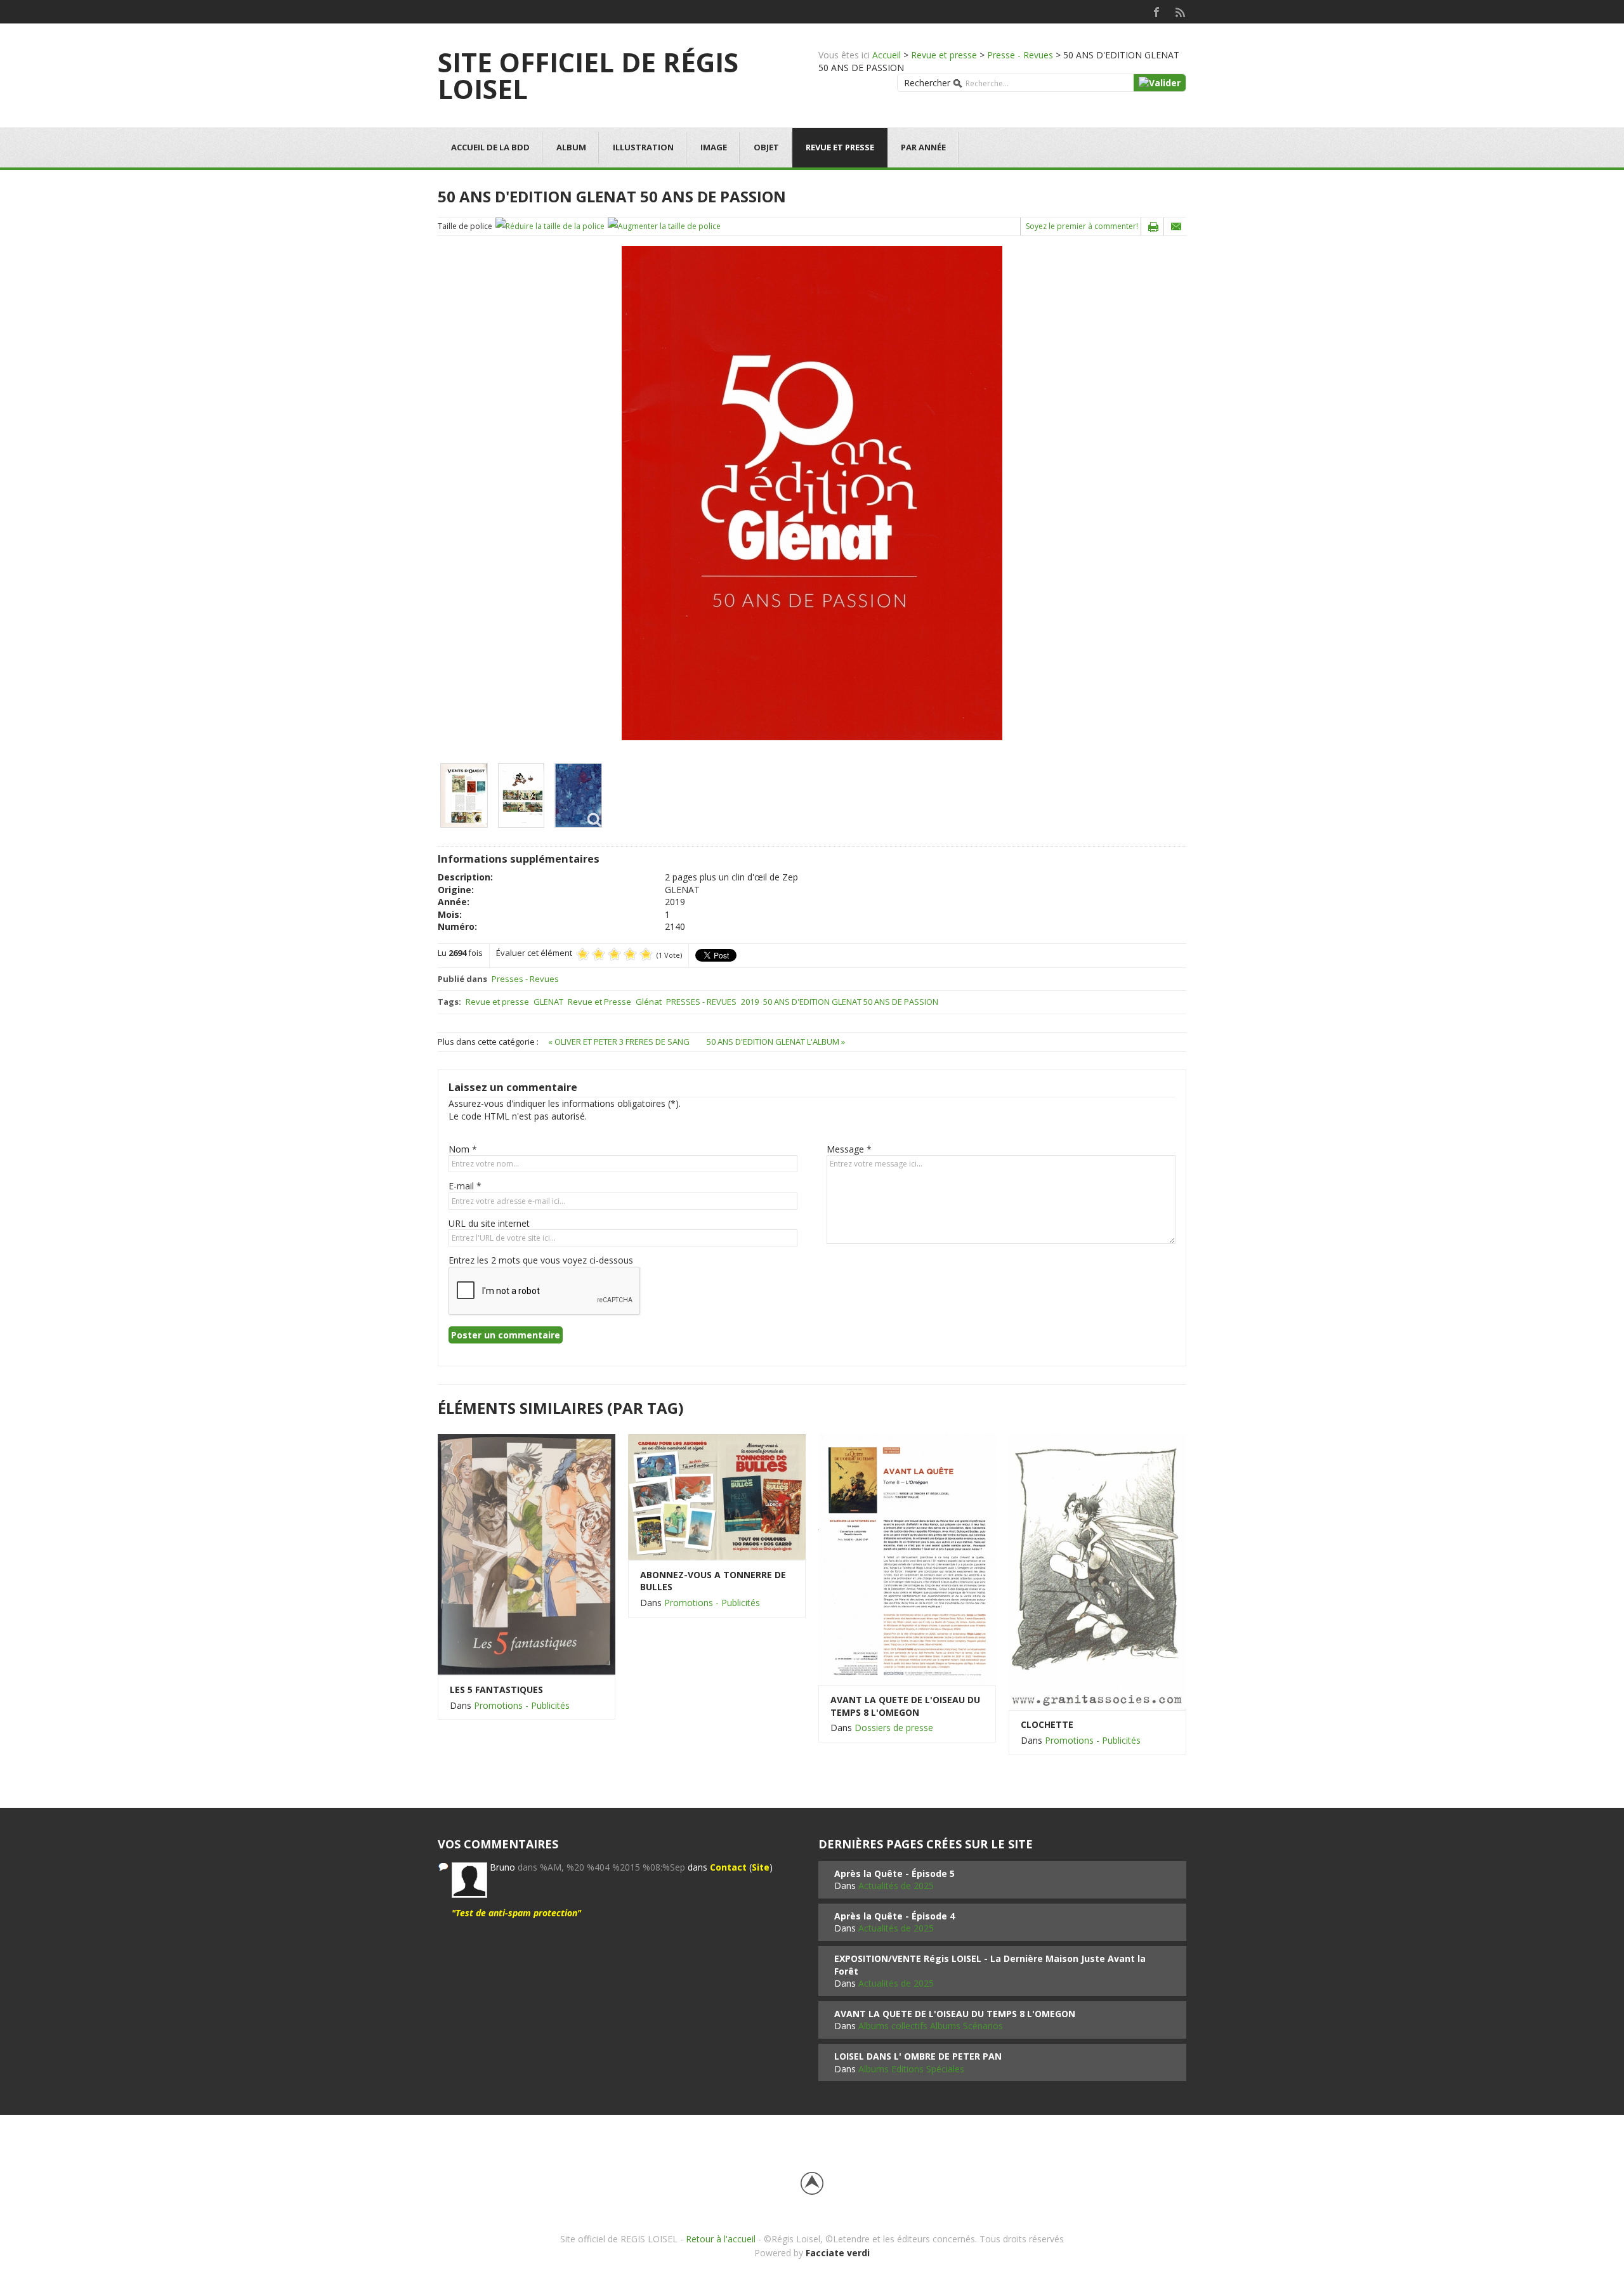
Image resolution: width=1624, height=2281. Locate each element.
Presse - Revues (1020, 55)
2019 (750, 1002)
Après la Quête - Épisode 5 (894, 1873)
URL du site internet (489, 1223)
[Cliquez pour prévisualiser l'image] (812, 493)
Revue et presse (944, 55)
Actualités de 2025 (896, 1886)
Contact (728, 1867)
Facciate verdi (838, 2253)
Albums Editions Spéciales (911, 2069)
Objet (766, 147)
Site (761, 1867)
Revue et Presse (599, 1002)
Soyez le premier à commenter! (1082, 226)
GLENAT (548, 1002)
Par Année (923, 147)
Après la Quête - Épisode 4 (894, 1916)
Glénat (649, 1002)
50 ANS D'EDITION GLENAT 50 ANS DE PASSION (851, 1002)
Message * (849, 1149)
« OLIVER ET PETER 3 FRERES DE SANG (620, 1042)
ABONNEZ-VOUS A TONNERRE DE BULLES (713, 1581)
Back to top (812, 2183)
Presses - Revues (525, 979)
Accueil (887, 55)
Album (571, 147)
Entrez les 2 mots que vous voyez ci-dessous (541, 1260)
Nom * (463, 1149)
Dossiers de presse (894, 1728)
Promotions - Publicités (522, 1705)
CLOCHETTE (1047, 1724)
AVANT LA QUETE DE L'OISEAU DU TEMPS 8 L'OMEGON (905, 1706)
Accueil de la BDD (490, 147)
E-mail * (465, 1186)
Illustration (643, 147)
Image (714, 147)
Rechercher (927, 83)
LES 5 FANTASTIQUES (496, 1690)
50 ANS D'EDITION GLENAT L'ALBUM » (776, 1042)
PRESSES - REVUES (701, 1002)
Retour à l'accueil (721, 2239)
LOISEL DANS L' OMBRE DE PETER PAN (918, 2056)
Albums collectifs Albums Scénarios (931, 2026)
